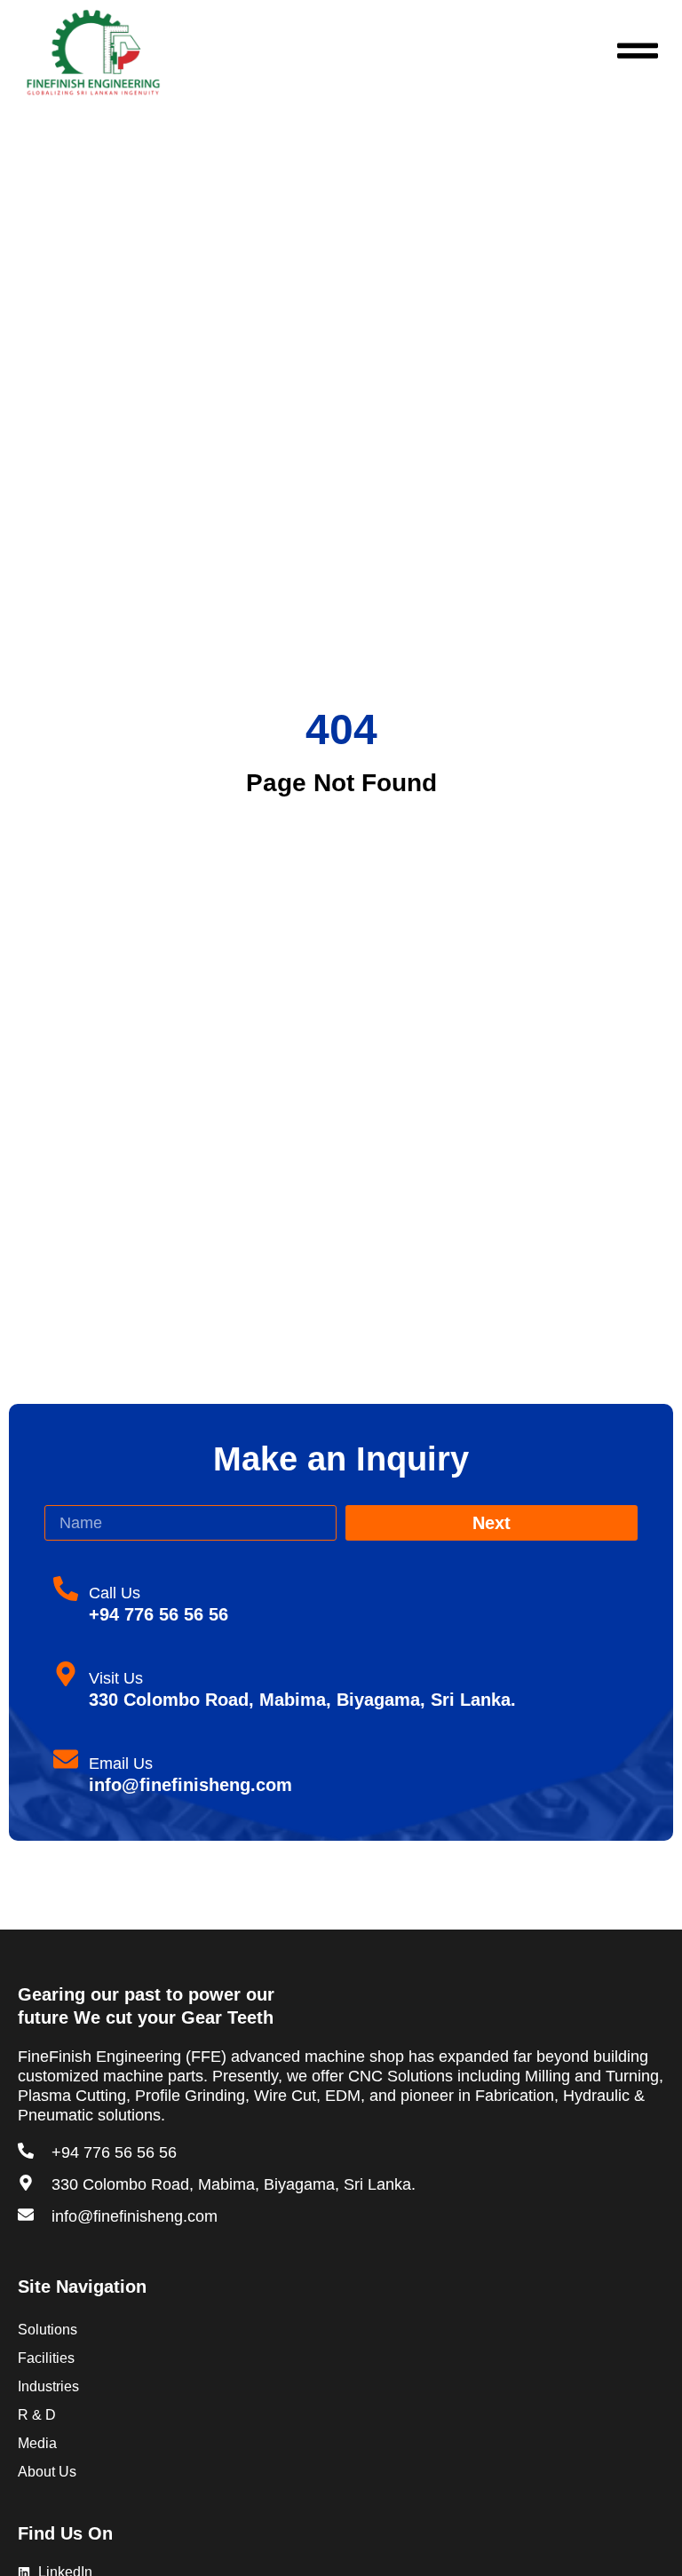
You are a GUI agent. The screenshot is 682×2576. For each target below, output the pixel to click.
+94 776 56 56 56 (114, 2152)
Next (492, 1523)
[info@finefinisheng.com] (26, 2215)
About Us (47, 2472)
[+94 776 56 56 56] (26, 2151)
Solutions (48, 2330)
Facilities (46, 2358)
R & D (37, 2415)
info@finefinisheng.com (135, 2216)
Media (37, 2443)
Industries (48, 2386)
